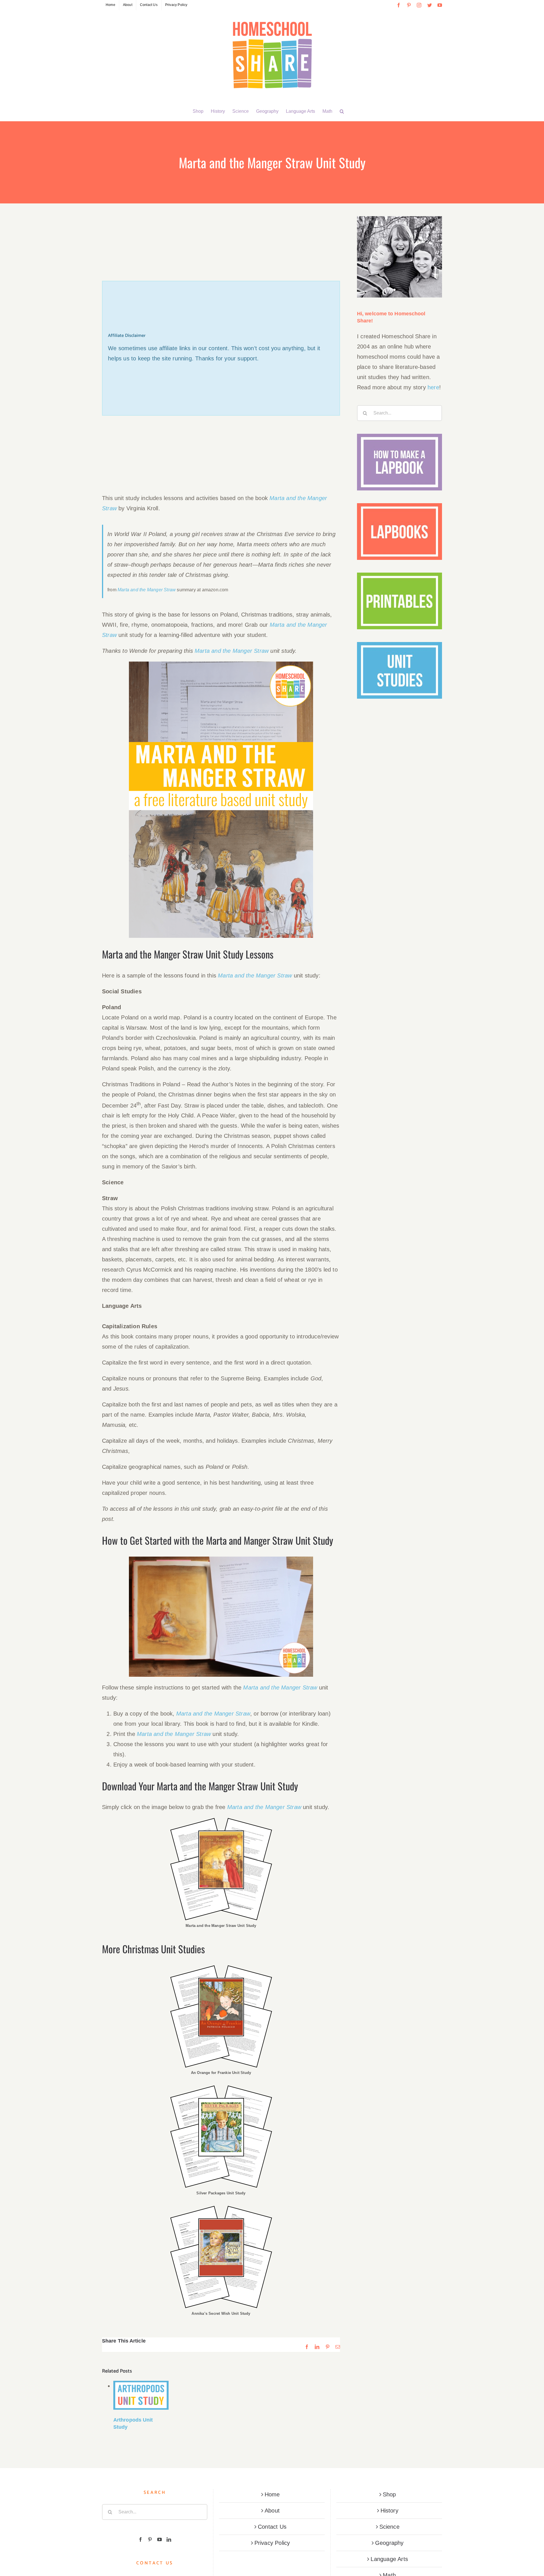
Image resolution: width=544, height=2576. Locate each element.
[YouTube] (160, 2539)
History (389, 2511)
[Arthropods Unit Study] (141, 2395)
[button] (342, 111)
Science (389, 2527)
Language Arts (389, 2559)
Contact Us (272, 2527)
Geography (389, 2543)
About (272, 2511)
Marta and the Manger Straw (147, 590)
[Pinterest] (150, 2539)
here (433, 387)
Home (272, 2494)
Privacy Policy (272, 2543)
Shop (389, 2494)
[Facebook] (141, 2539)
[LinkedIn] (169, 2539)
